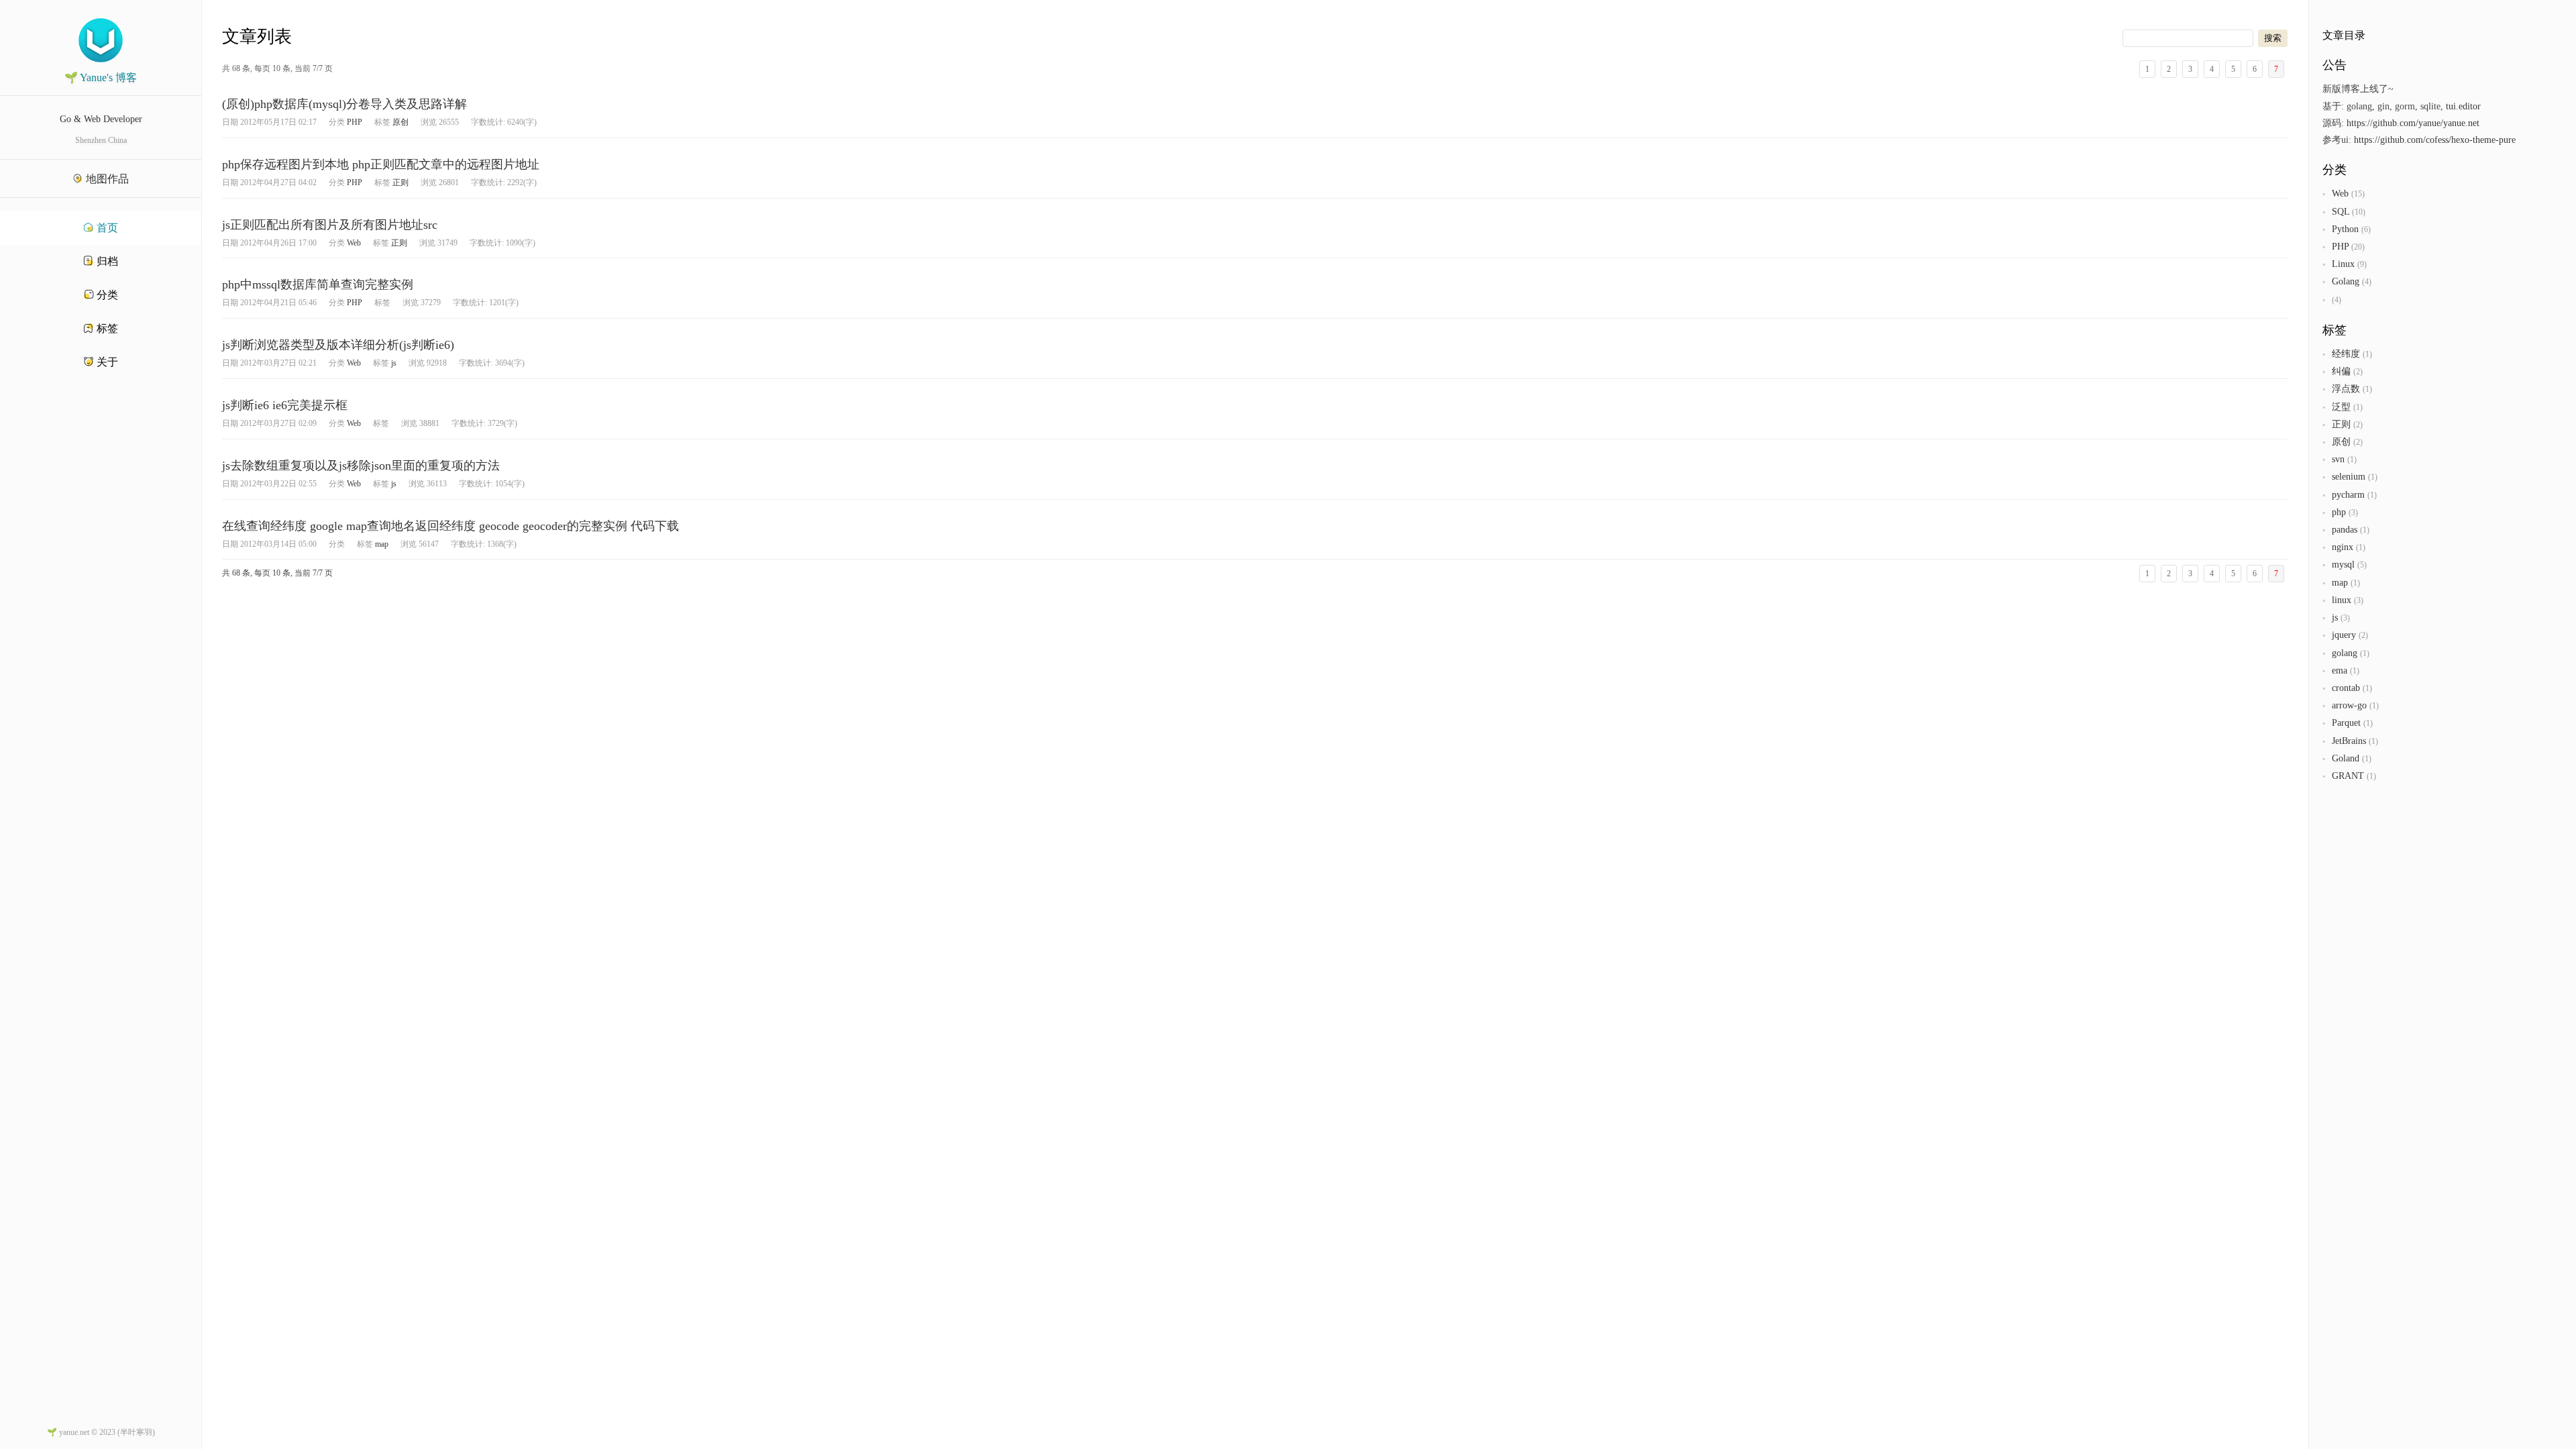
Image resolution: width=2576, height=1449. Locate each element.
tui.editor (2463, 106)
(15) (2358, 194)
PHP (355, 122)
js (394, 363)
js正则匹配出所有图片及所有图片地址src (330, 225)
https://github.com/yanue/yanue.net (2413, 123)
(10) (2359, 212)
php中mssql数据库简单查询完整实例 (318, 284)
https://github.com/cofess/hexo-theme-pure (2435, 140)
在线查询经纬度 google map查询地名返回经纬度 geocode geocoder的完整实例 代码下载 (450, 526)
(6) (2366, 229)
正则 (400, 182)
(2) (2358, 372)
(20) (2358, 247)
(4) (2367, 282)
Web (354, 243)
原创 (400, 122)
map (382, 544)
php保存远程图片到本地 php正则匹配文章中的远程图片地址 (381, 164)
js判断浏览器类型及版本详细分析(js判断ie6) (338, 345)
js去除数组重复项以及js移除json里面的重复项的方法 (361, 466)
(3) (2353, 513)
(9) (2362, 264)
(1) (2367, 354)
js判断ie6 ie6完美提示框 (285, 405)
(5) (2362, 565)
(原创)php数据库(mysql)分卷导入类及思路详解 (344, 104)
